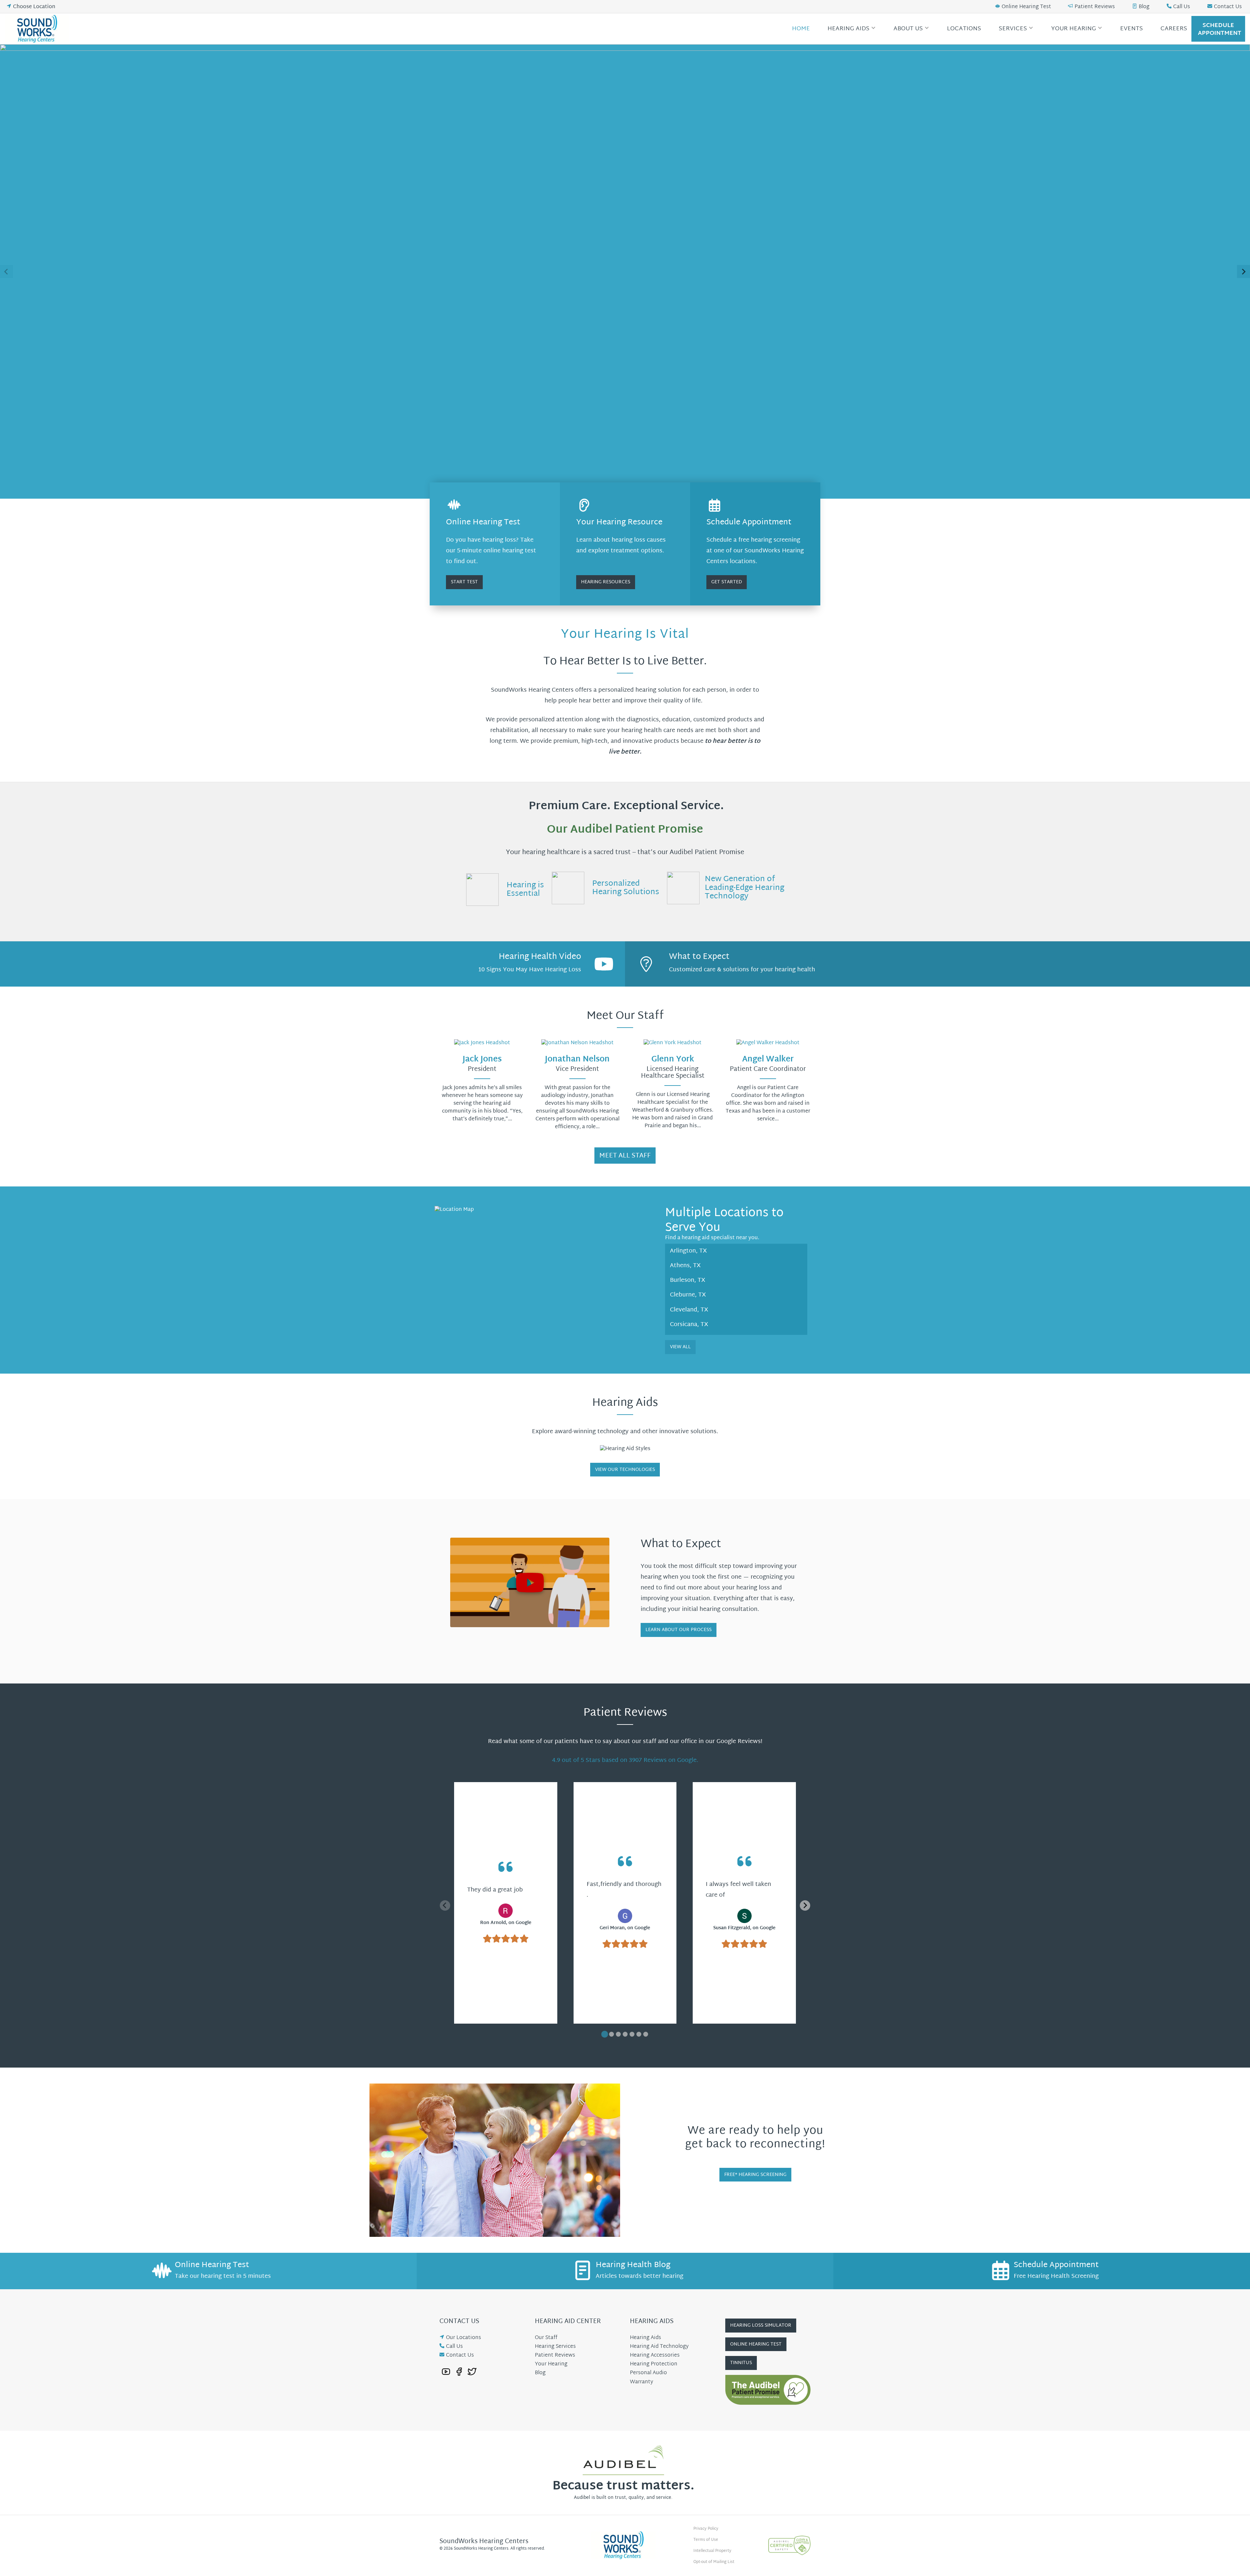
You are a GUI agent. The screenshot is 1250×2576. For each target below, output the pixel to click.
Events (1132, 29)
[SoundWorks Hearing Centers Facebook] (459, 2372)
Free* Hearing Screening (755, 2175)
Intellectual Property (712, 2551)
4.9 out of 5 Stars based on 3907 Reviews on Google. (625, 1760)
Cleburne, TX (688, 1295)
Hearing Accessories (655, 2355)
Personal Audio (648, 2373)
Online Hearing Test (1026, 7)
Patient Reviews (1095, 7)
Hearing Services (555, 2347)
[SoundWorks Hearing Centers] (39, 29)
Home (801, 29)
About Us (908, 29)
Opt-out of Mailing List (714, 2562)
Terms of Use (706, 2540)
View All (680, 1347)
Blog (1144, 7)
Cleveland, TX (689, 1310)
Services (1013, 29)
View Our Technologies (625, 1470)
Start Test (464, 582)
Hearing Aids (848, 29)
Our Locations (464, 2338)
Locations (964, 29)
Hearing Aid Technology (659, 2347)
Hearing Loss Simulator (761, 2326)
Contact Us (1228, 7)
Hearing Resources (606, 582)
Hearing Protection (654, 2364)
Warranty (641, 2382)
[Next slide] (1243, 271)
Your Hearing (1074, 29)
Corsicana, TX (689, 1325)
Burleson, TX (688, 1280)
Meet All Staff (625, 1156)
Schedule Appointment (1220, 29)
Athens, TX (685, 1266)
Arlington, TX (688, 1251)
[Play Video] (530, 1582)
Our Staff (546, 2338)
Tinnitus (741, 2363)
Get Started (727, 582)
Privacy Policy (706, 2529)
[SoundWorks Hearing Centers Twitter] (472, 2372)
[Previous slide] (7, 271)
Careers (1174, 29)
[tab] (605, 2034)
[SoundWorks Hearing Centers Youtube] (446, 2372)
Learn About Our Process (679, 1630)
